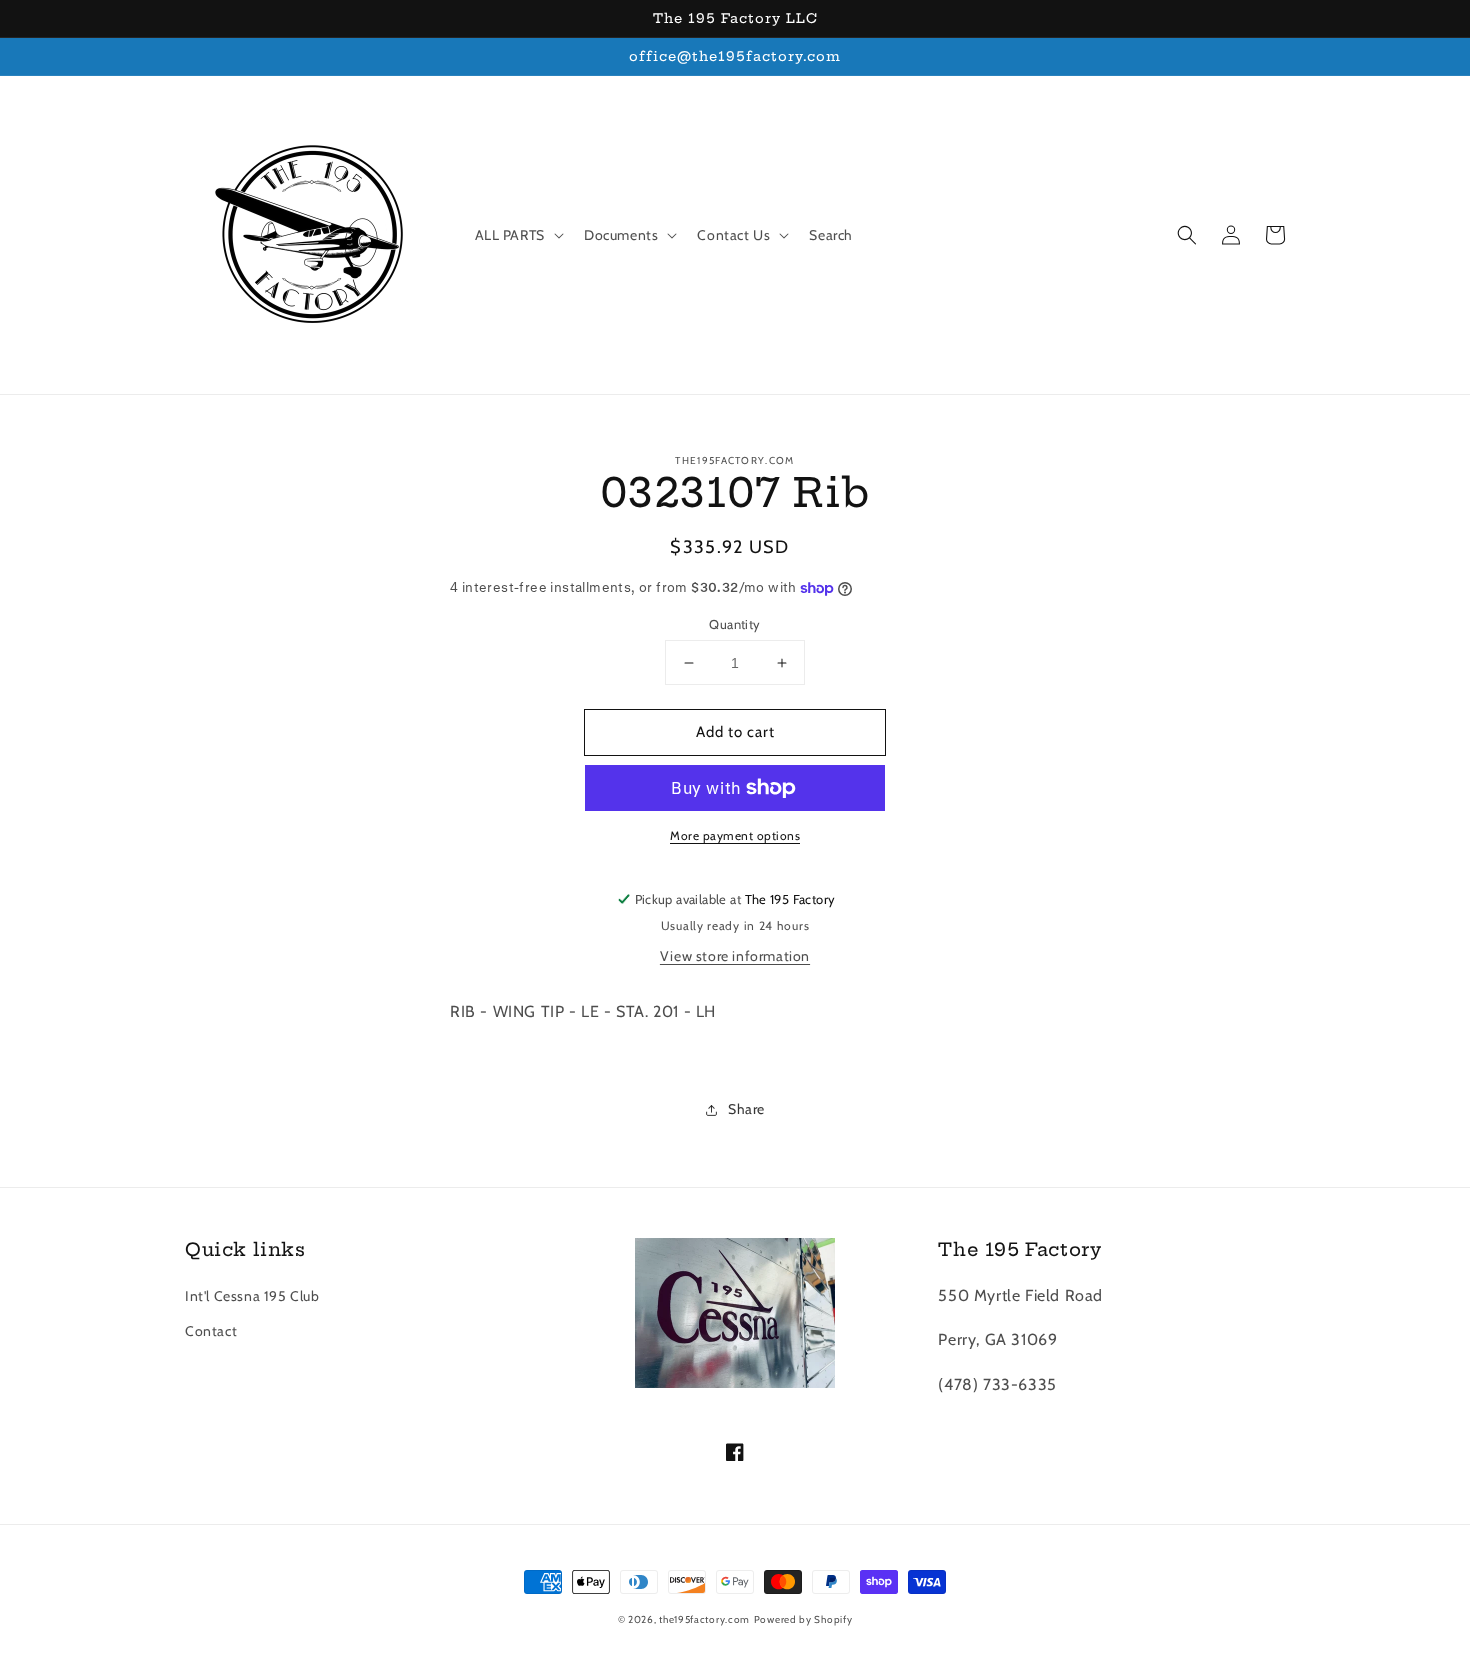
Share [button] (746, 1109)
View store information (735, 956)
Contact (211, 1331)
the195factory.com (704, 1619)
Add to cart (735, 732)
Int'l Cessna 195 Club (252, 1296)
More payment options (735, 835)
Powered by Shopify (803, 1619)
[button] (1187, 235)
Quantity (734, 624)
